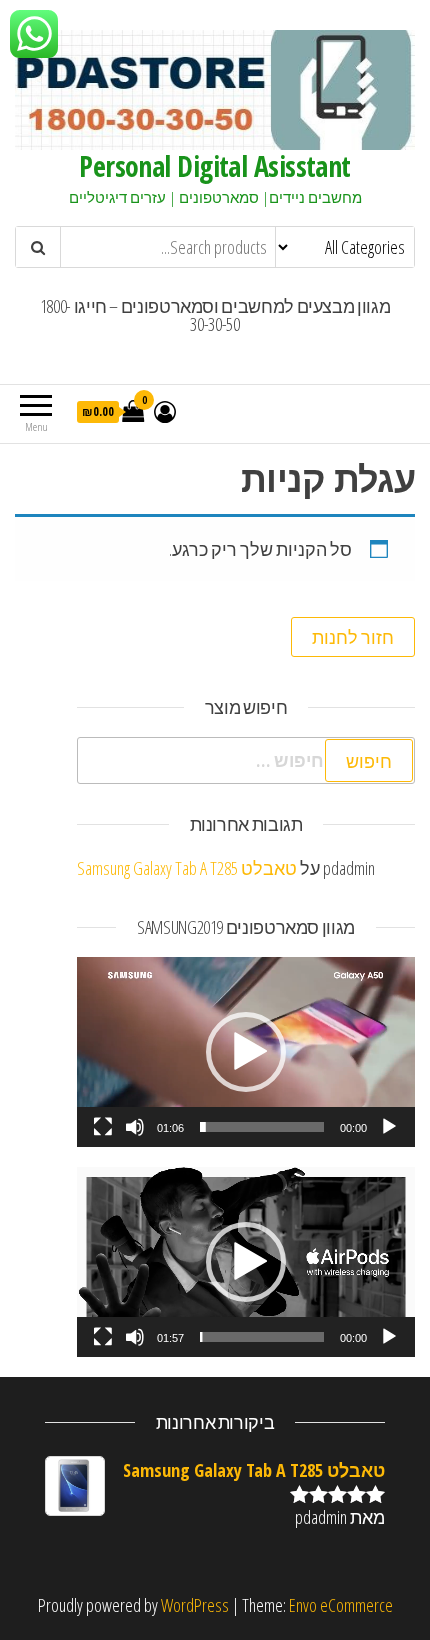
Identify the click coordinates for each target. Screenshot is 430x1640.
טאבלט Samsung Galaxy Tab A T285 (187, 868)
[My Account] (165, 411)
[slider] (262, 1127)
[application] (246, 1052)
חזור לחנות (353, 637)
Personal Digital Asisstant (214, 166)
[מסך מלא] (103, 1127)
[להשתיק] (135, 1127)
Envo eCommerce (341, 1605)
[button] (246, 1052)
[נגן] (389, 1127)
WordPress (195, 1605)
